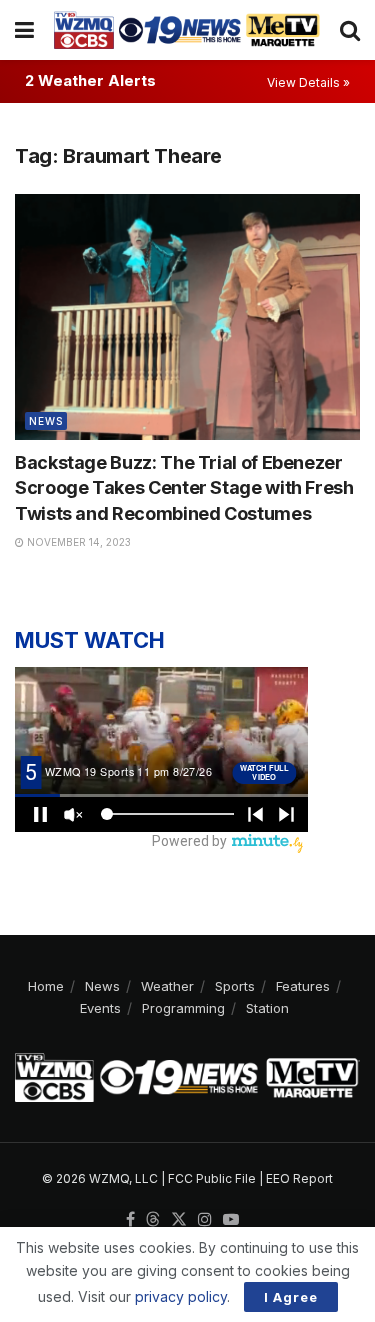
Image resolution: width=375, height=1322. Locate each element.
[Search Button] (350, 30)
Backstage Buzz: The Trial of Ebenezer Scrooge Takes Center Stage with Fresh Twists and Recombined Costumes (184, 487)
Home (46, 986)
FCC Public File (212, 1178)
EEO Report (299, 1178)
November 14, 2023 (77, 542)
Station (267, 1008)
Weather (167, 986)
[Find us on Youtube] (231, 1220)
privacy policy (181, 1296)
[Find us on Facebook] (130, 1220)
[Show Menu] (24, 30)
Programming (183, 1008)
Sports (235, 986)
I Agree (291, 1297)
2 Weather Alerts (90, 80)
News (46, 421)
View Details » (308, 82)
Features (303, 986)
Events (100, 1008)
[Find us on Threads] (153, 1220)
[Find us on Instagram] (205, 1220)
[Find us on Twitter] (179, 1220)
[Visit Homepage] (187, 29)
